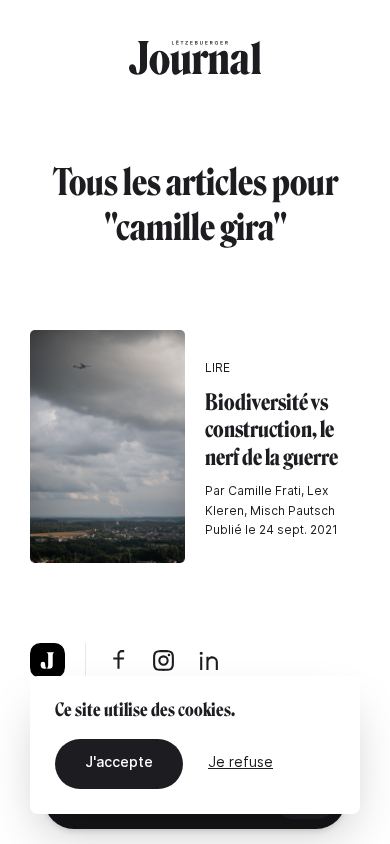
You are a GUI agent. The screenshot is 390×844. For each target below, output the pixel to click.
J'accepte (119, 761)
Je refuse (240, 761)
